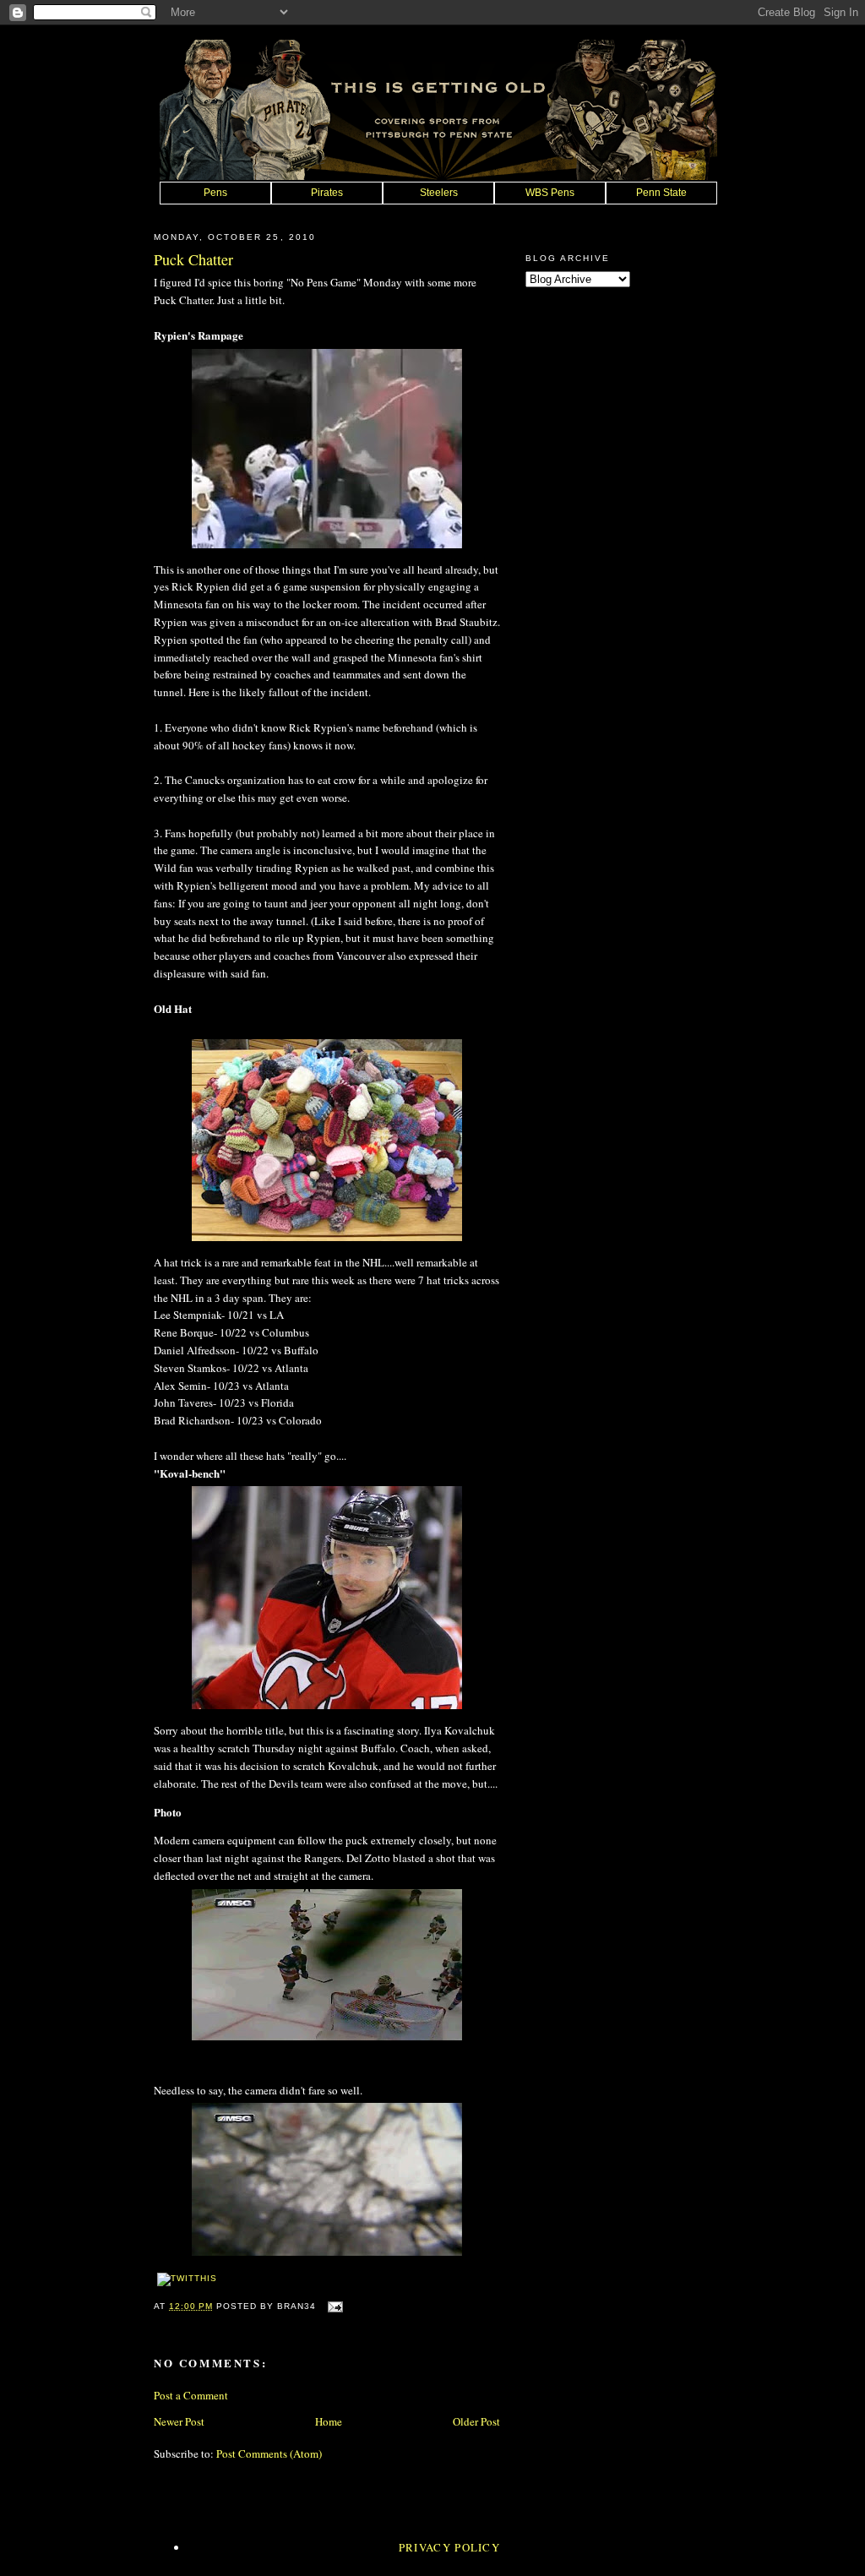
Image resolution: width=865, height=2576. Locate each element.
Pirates (327, 193)
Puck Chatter (193, 259)
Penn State (661, 193)
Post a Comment (191, 2395)
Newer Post (179, 2421)
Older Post (476, 2421)
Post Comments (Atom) (269, 2453)
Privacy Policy (449, 2547)
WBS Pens (550, 193)
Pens (215, 193)
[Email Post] (332, 2306)
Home (329, 2421)
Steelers (439, 193)
